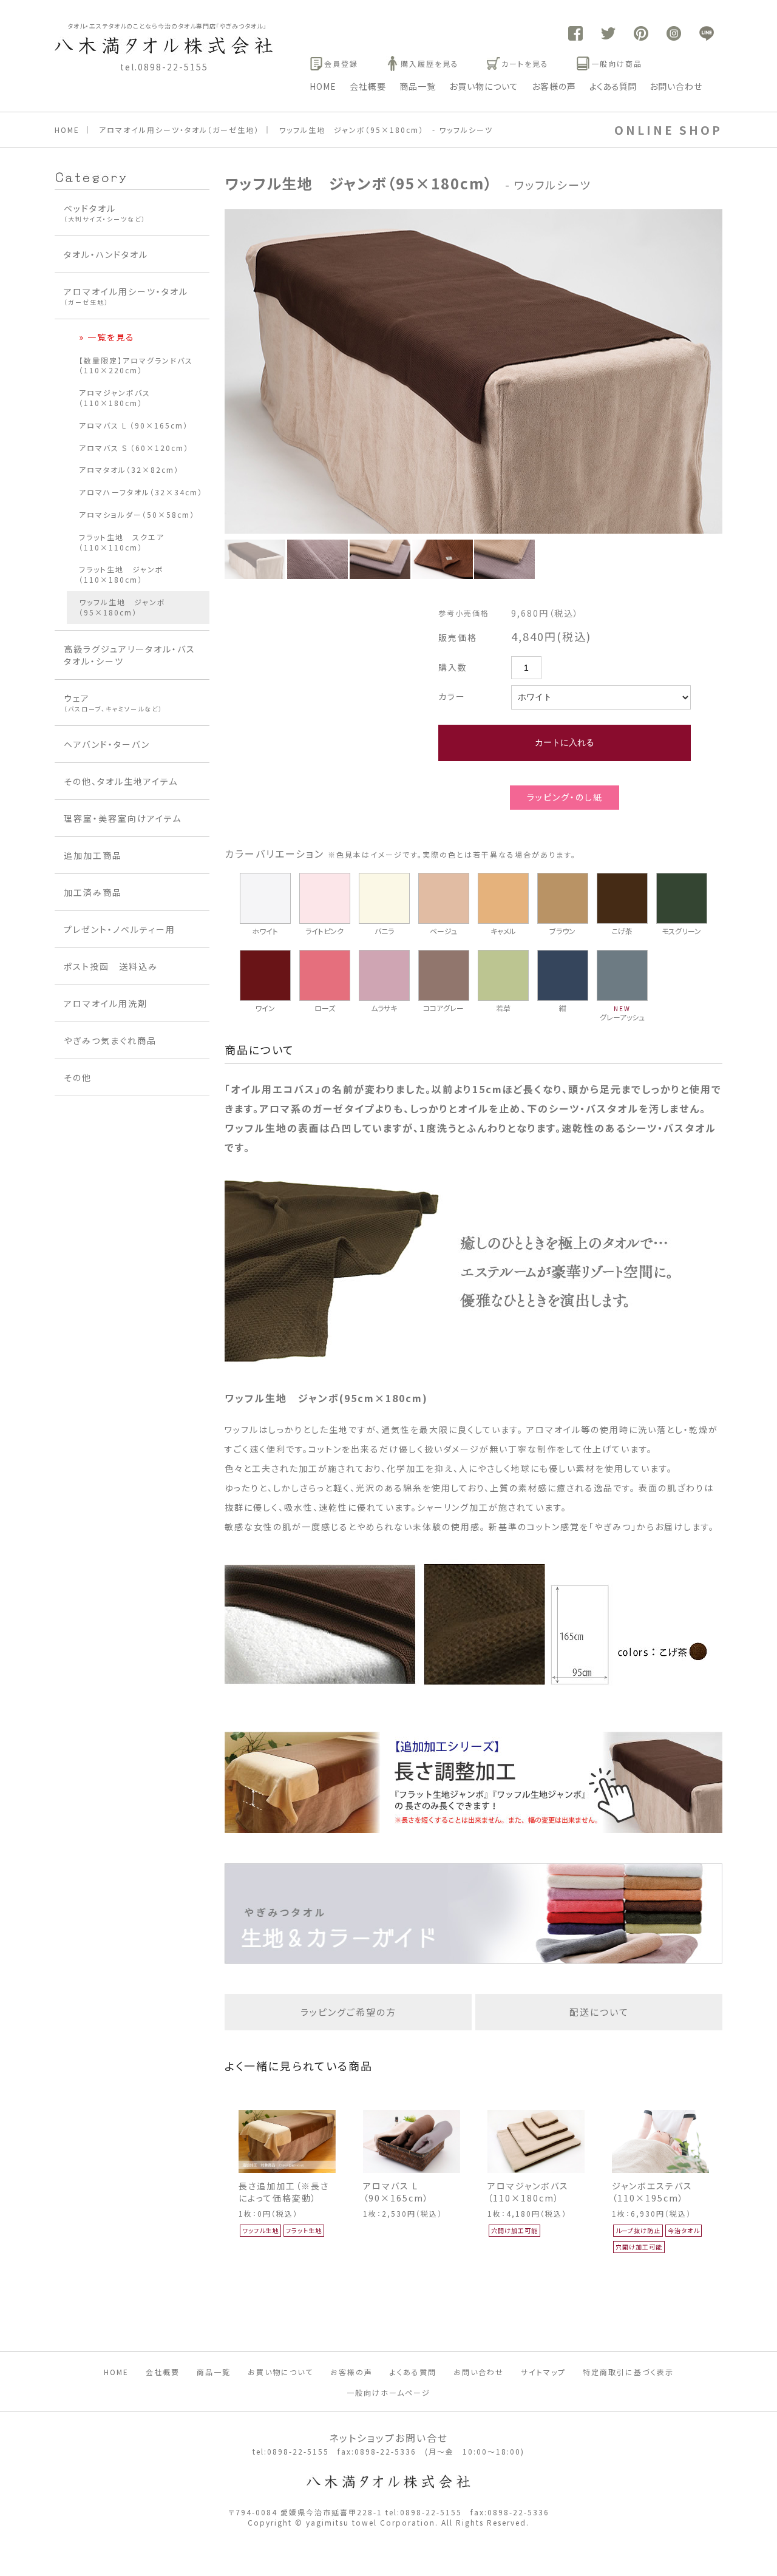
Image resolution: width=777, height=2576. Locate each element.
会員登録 (341, 63)
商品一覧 (418, 86)
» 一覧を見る (107, 337)
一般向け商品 (617, 63)
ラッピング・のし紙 (565, 797)
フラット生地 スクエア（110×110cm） (122, 542)
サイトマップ (543, 2372)
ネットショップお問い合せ (388, 2438)
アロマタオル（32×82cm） (129, 469)
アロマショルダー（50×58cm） (137, 514)
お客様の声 (554, 86)
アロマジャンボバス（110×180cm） (528, 2192)
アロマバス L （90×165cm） (396, 2192)
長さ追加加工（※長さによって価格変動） (284, 2192)
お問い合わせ (676, 86)
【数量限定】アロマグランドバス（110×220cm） (136, 365)
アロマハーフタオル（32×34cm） (141, 492)
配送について (599, 2012)
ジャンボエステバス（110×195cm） (652, 2192)
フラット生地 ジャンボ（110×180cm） (121, 574)
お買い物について (484, 86)
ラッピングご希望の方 (348, 2012)
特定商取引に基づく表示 (628, 2372)
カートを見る (525, 63)
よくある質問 (613, 86)
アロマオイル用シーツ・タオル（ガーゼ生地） (179, 130)
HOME (323, 86)
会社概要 (368, 86)
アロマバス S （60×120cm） (134, 448)
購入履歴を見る (430, 63)
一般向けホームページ (388, 2392)
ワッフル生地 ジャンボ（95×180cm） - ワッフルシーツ (386, 130)
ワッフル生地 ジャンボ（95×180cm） (122, 607)
